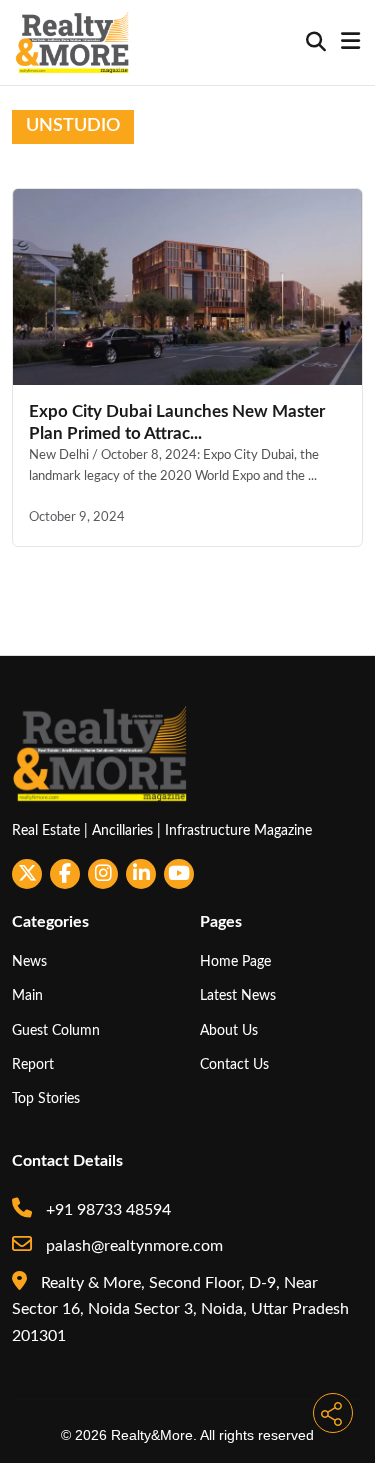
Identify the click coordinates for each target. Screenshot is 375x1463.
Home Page (235, 961)
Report (33, 1064)
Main (27, 995)
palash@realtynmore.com (132, 1246)
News (29, 961)
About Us (229, 1030)
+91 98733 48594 (106, 1210)
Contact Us (234, 1064)
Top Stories (46, 1098)
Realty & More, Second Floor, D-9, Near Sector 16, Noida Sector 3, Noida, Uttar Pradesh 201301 (180, 1309)
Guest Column (56, 1030)
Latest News (238, 995)
